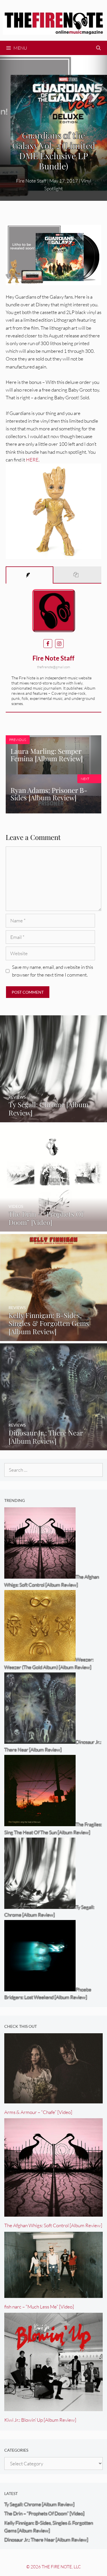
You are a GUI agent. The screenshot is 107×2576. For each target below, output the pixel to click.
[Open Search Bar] (98, 48)
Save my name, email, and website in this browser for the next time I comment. (53, 971)
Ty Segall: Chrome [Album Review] (39, 2504)
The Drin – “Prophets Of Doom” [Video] (44, 2513)
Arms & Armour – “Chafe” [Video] (38, 2112)
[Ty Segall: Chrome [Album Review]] (53, 1118)
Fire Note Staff (53, 658)
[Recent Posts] (77, 575)
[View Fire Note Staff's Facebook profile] (48, 644)
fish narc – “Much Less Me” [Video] (39, 2307)
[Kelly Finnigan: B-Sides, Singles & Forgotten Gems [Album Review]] (53, 1337)
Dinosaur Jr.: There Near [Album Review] (46, 2540)
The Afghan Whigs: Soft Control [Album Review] (53, 2225)
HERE (32, 460)
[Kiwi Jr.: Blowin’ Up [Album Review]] (53, 2407)
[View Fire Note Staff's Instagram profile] (59, 644)
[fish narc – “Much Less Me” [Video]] (53, 2294)
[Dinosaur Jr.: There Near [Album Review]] (53, 1446)
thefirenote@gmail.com (54, 667)
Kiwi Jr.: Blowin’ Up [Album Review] (40, 2420)
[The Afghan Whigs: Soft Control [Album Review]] (53, 2213)
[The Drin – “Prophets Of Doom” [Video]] (53, 1228)
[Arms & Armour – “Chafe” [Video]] (53, 2100)
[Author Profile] (30, 575)
